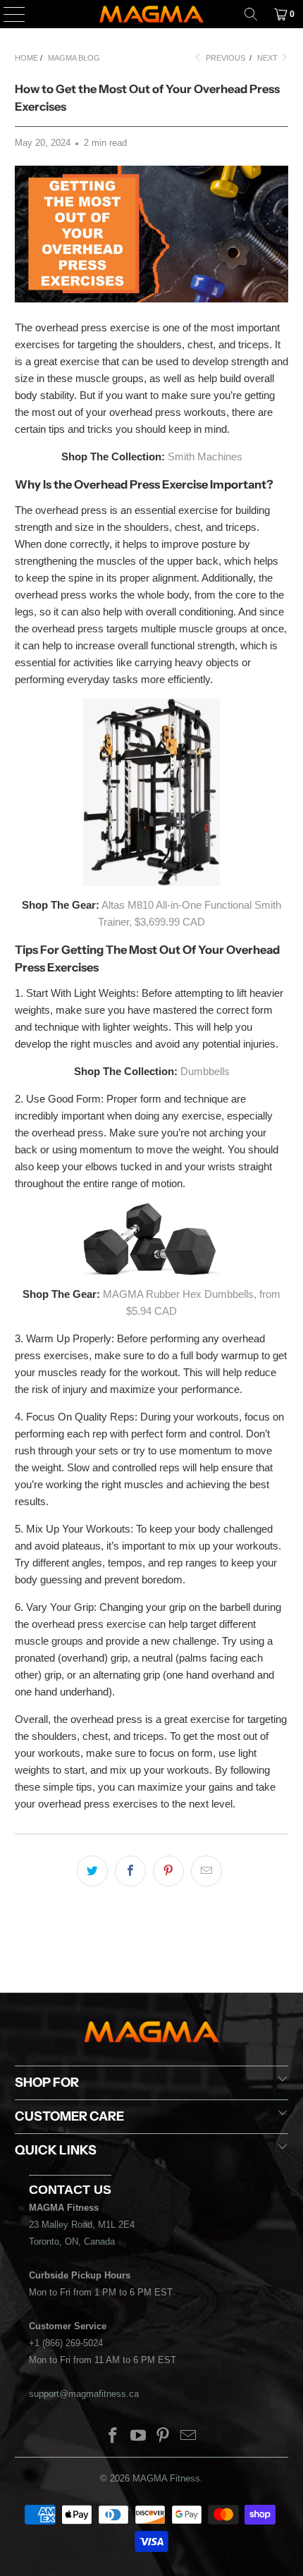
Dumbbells (205, 1071)
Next (268, 58)
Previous (224, 58)
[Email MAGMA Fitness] (189, 2437)
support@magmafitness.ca (84, 2394)
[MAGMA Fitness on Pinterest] (163, 2437)
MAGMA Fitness (166, 2478)
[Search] (251, 14)
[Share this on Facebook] (130, 1871)
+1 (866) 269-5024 (66, 2343)
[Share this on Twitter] (92, 1871)
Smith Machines (205, 456)
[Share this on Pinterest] (168, 1871)
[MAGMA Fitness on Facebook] (113, 2437)
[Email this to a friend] (206, 1871)
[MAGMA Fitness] (152, 14)
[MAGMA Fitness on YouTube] (138, 2437)
